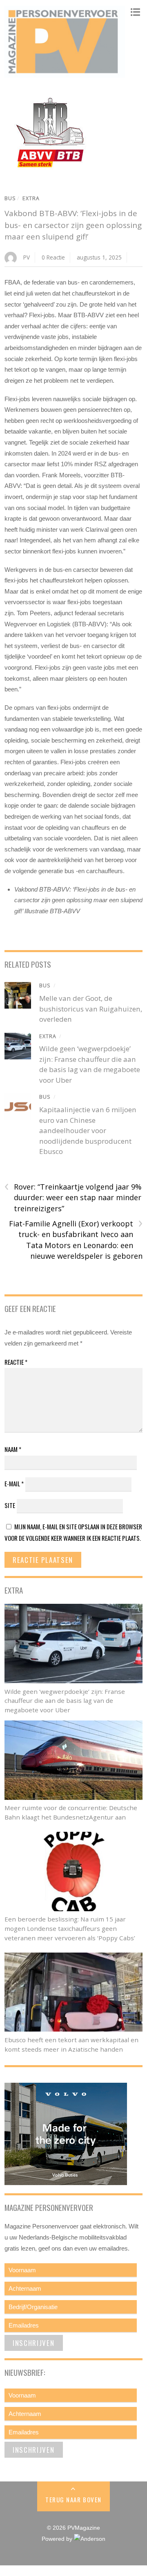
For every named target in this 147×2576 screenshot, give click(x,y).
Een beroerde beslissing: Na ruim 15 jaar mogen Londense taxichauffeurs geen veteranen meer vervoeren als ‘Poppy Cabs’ (70, 1928)
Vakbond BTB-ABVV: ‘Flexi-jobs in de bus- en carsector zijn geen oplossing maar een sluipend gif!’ (73, 225)
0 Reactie (53, 257)
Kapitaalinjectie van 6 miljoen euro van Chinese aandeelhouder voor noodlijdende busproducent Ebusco (88, 1130)
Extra (31, 198)
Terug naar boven (73, 2499)
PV (27, 257)
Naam (13, 1449)
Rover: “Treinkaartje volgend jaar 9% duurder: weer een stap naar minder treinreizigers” (73, 1197)
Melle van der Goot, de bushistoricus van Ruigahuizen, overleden (91, 1009)
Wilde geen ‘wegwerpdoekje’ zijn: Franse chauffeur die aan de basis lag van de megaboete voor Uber (65, 1701)
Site (10, 1505)
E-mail (14, 1483)
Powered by (58, 2539)
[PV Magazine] (65, 74)
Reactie (16, 1362)
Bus (10, 198)
